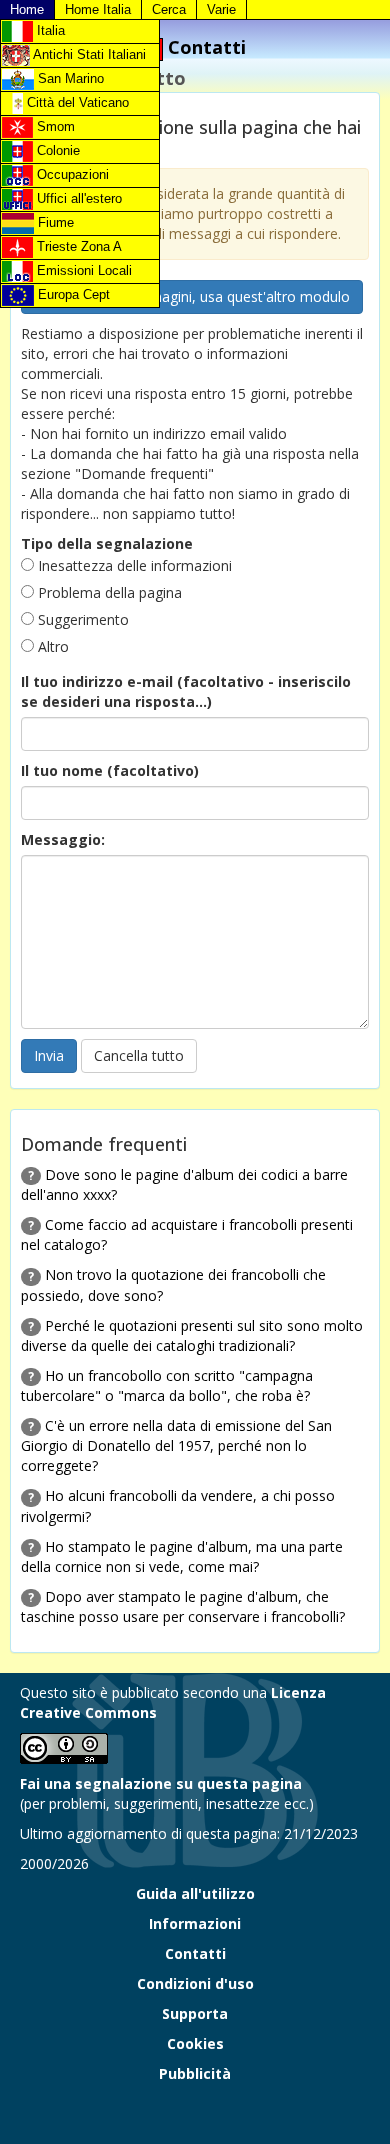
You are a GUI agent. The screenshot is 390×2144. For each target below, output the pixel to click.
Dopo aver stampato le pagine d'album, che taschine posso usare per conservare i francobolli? (183, 1606)
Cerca (169, 9)
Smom (54, 126)
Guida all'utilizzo (195, 1893)
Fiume (54, 222)
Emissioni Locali (82, 270)
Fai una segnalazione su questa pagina (161, 1783)
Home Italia (98, 9)
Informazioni (195, 1923)
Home (27, 9)
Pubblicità (195, 2073)
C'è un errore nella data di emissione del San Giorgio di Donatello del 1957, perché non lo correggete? (176, 1445)
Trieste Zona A (77, 246)
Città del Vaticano (76, 102)
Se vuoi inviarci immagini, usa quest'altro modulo (192, 296)
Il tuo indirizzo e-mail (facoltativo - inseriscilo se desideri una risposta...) (186, 691)
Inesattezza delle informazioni (133, 565)
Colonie (56, 150)
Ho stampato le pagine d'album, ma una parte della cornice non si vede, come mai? (182, 1556)
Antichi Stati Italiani (88, 54)
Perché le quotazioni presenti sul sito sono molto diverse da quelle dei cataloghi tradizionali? (192, 1335)
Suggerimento (81, 619)
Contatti (195, 1953)
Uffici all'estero (77, 198)
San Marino (69, 78)
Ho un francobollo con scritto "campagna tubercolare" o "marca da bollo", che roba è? (167, 1385)
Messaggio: (63, 839)
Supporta (195, 2013)
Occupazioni (71, 174)
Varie (221, 9)
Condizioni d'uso (195, 1983)
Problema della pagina (108, 592)
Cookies (195, 2043)
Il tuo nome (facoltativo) (110, 770)
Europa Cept (72, 294)
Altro (51, 646)
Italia (49, 30)
